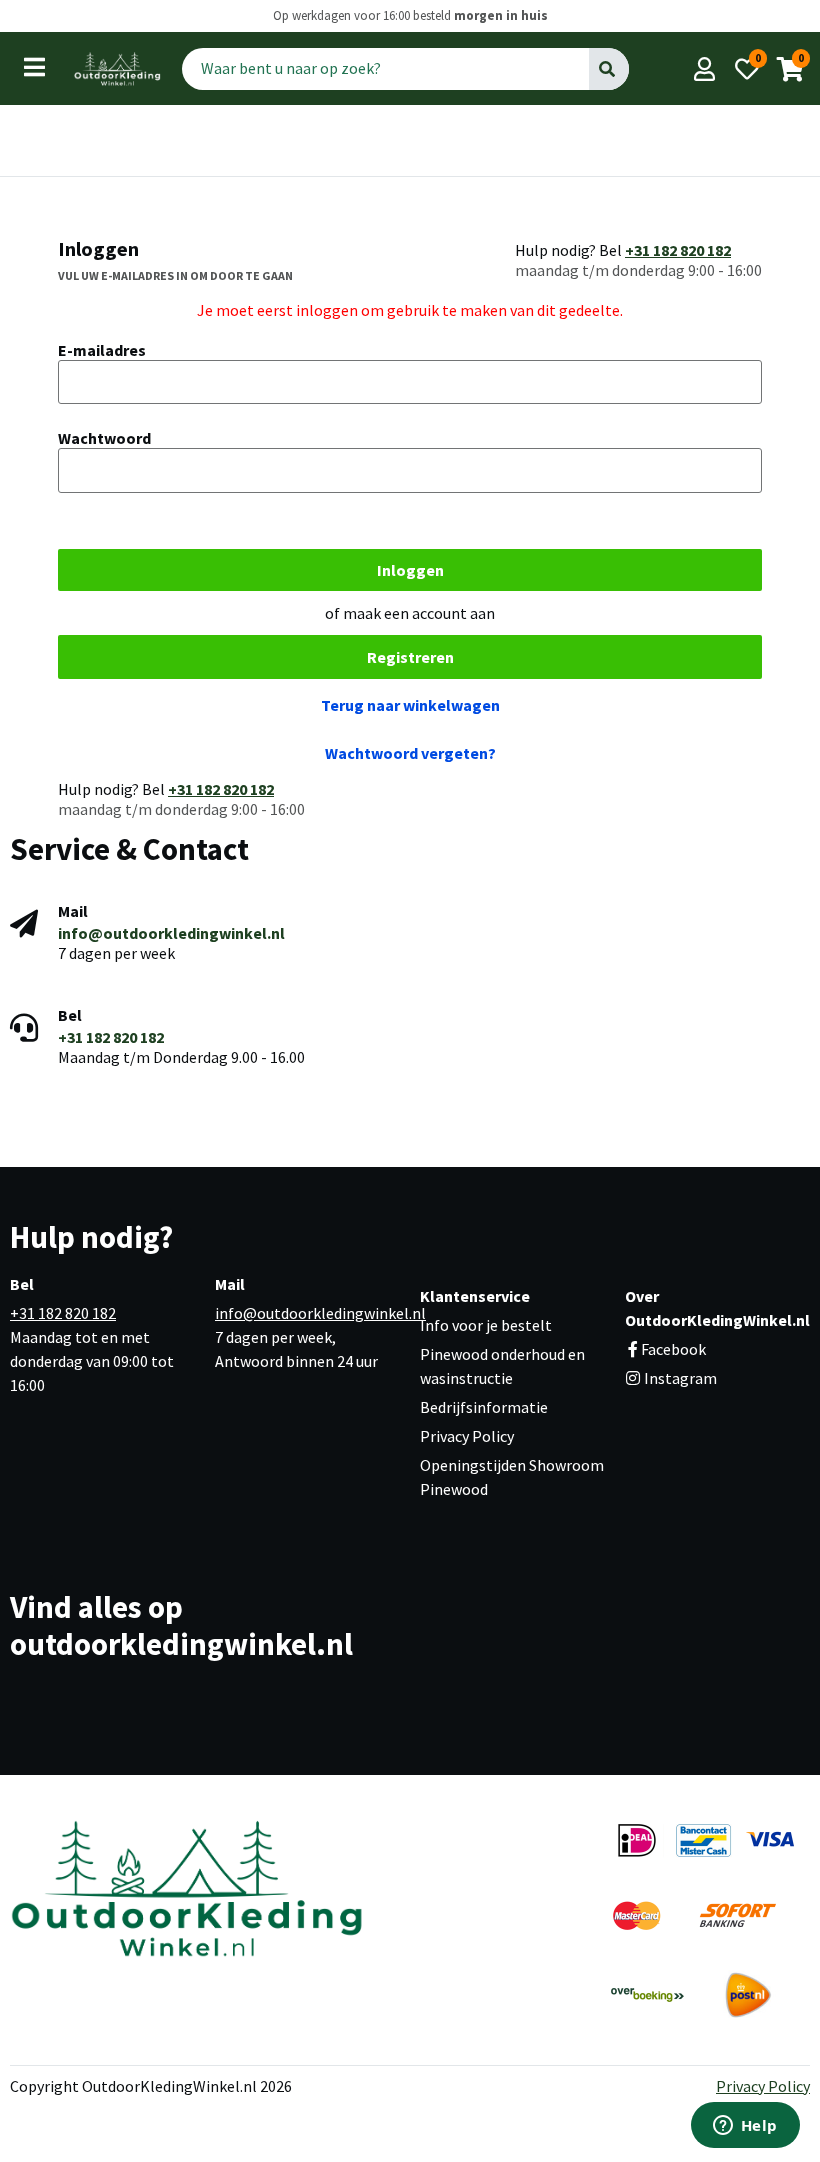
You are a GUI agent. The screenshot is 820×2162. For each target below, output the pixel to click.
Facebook (673, 1349)
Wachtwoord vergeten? (410, 753)
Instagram (679, 1378)
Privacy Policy (467, 1436)
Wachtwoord (104, 438)
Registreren (410, 657)
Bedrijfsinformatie (484, 1407)
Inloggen (410, 570)
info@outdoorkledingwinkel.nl (171, 933)
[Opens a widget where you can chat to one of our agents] (745, 2127)
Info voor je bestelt (486, 1325)
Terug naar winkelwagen (410, 705)
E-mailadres (102, 350)
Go (608, 68)
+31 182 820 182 (678, 250)
